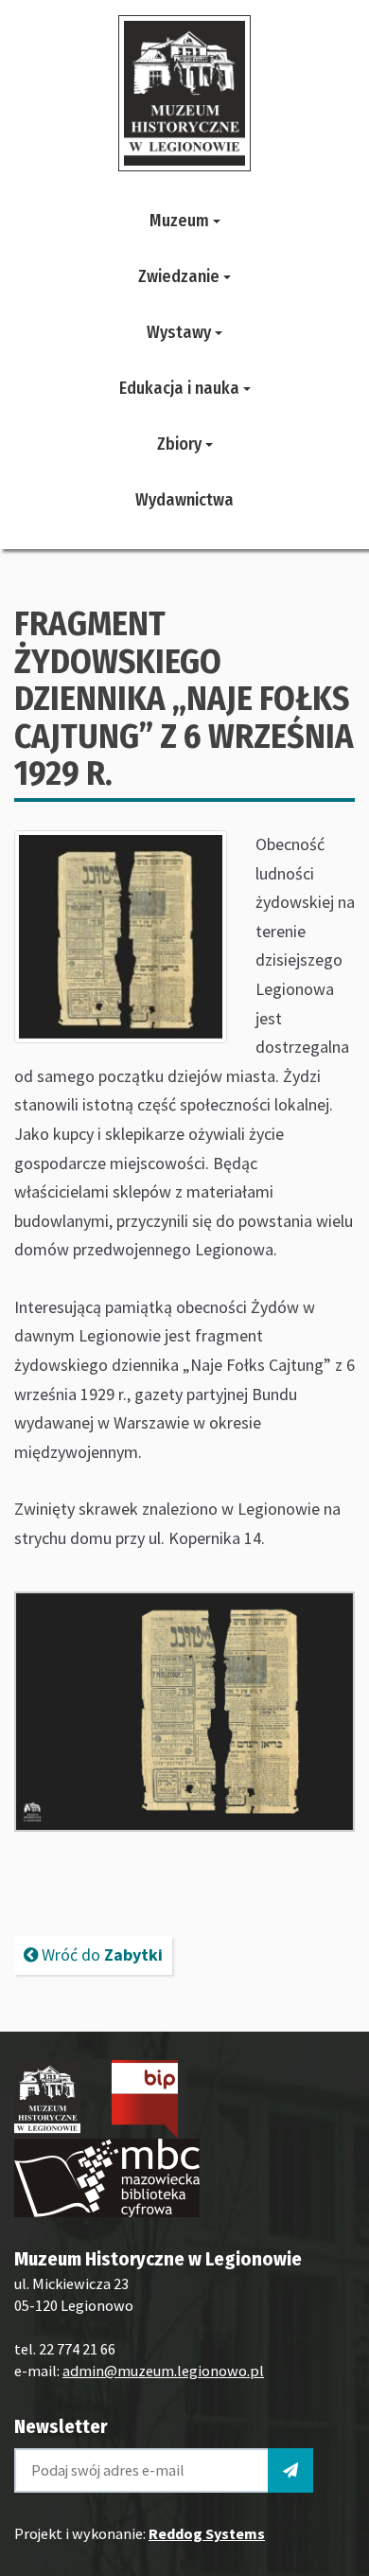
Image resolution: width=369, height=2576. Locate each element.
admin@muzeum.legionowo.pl (163, 2371)
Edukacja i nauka (181, 388)
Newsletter (61, 2426)
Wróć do (100, 1954)
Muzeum (181, 221)
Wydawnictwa (184, 500)
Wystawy (181, 332)
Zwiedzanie (181, 276)
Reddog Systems (207, 2533)
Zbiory (181, 444)
